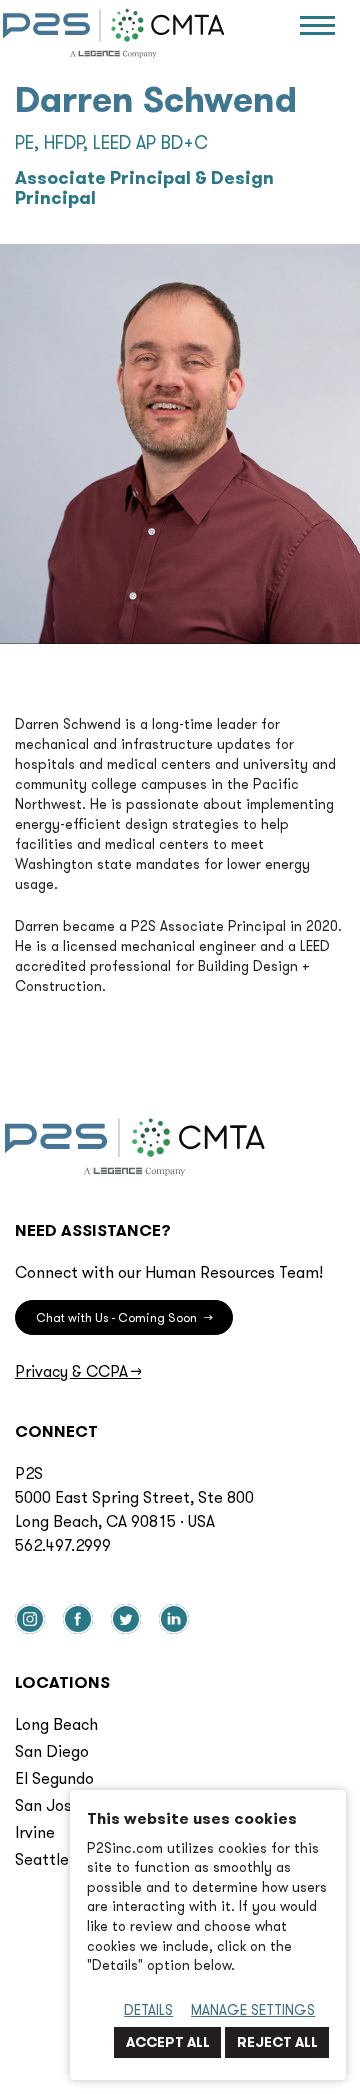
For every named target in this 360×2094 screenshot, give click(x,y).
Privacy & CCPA (78, 1371)
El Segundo (54, 1778)
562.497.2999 (63, 1545)
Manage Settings (253, 2010)
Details (148, 2010)
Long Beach (56, 1724)
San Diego (52, 1751)
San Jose (48, 1805)
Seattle (42, 1859)
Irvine (35, 1832)
